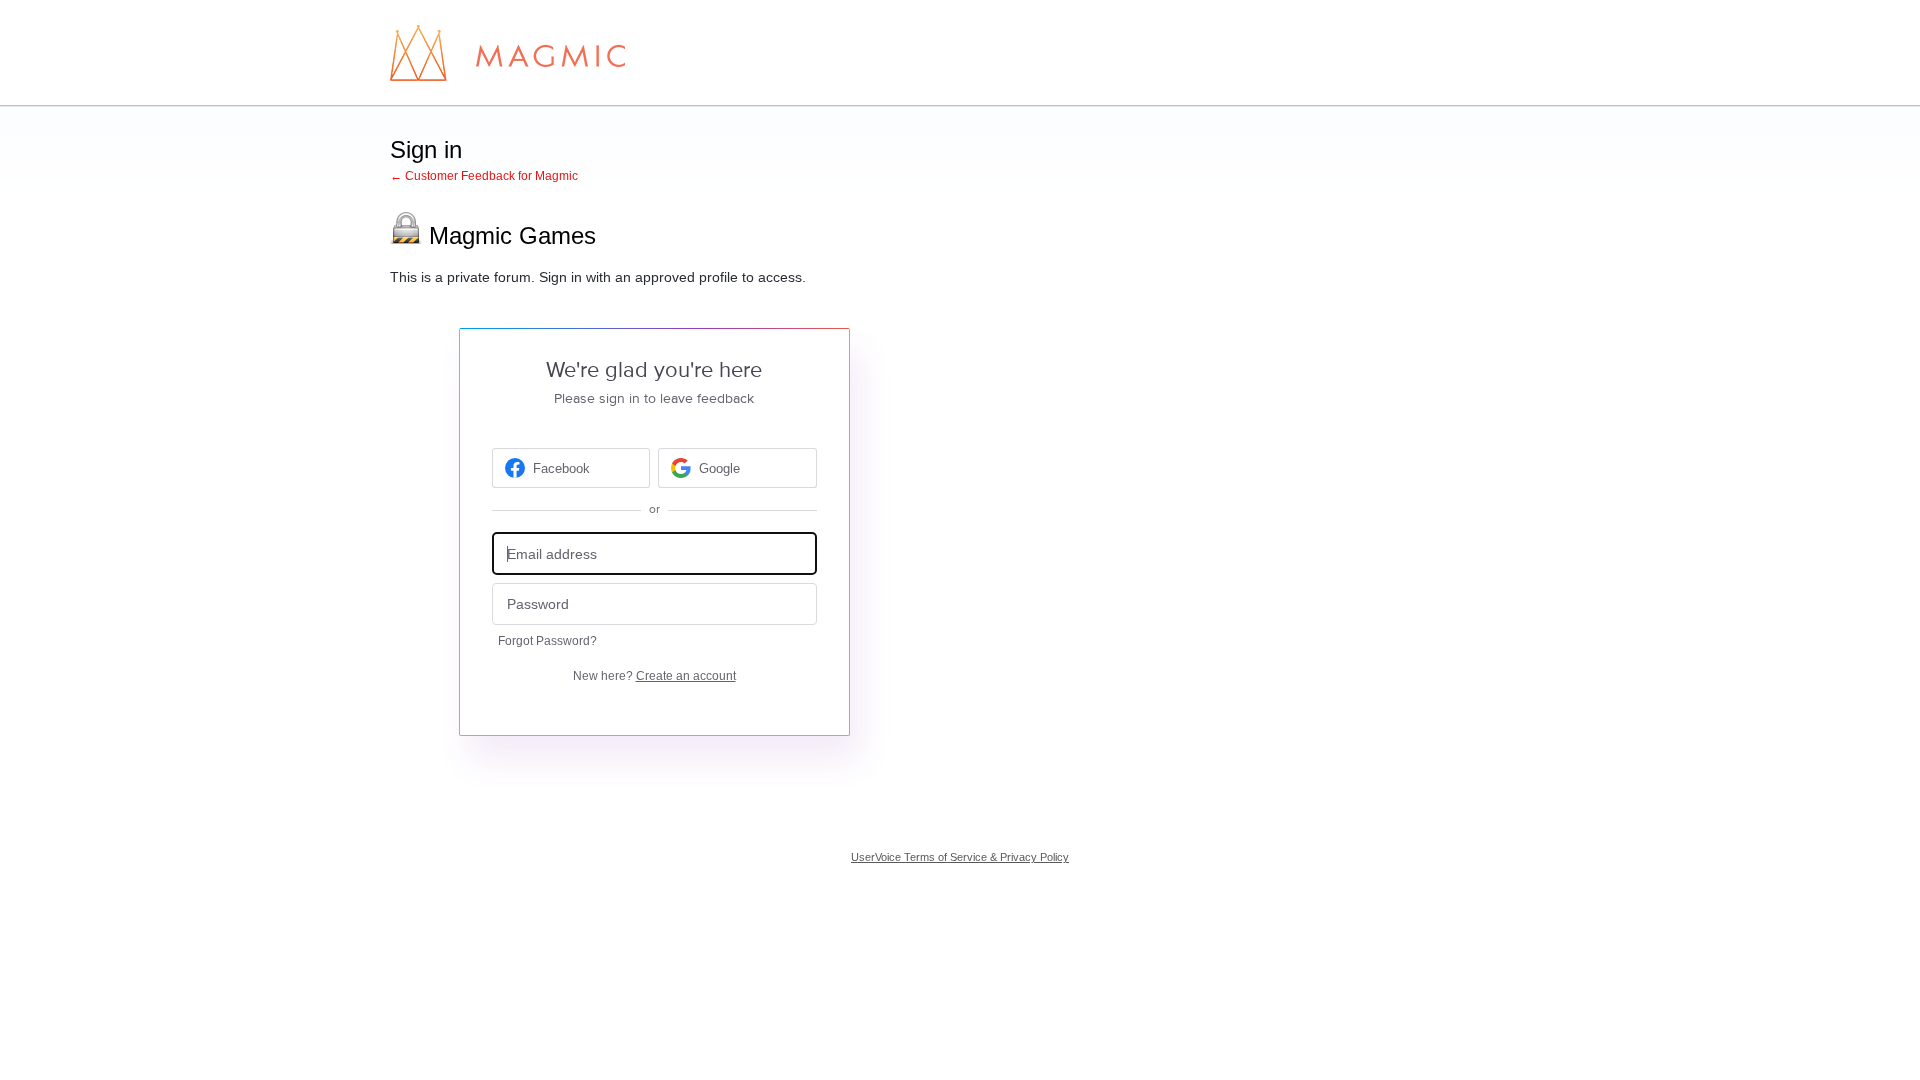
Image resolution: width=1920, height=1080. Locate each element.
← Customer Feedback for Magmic (484, 176)
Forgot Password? (547, 641)
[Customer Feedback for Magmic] (507, 53)
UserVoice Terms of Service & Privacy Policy (960, 857)
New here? (654, 676)
